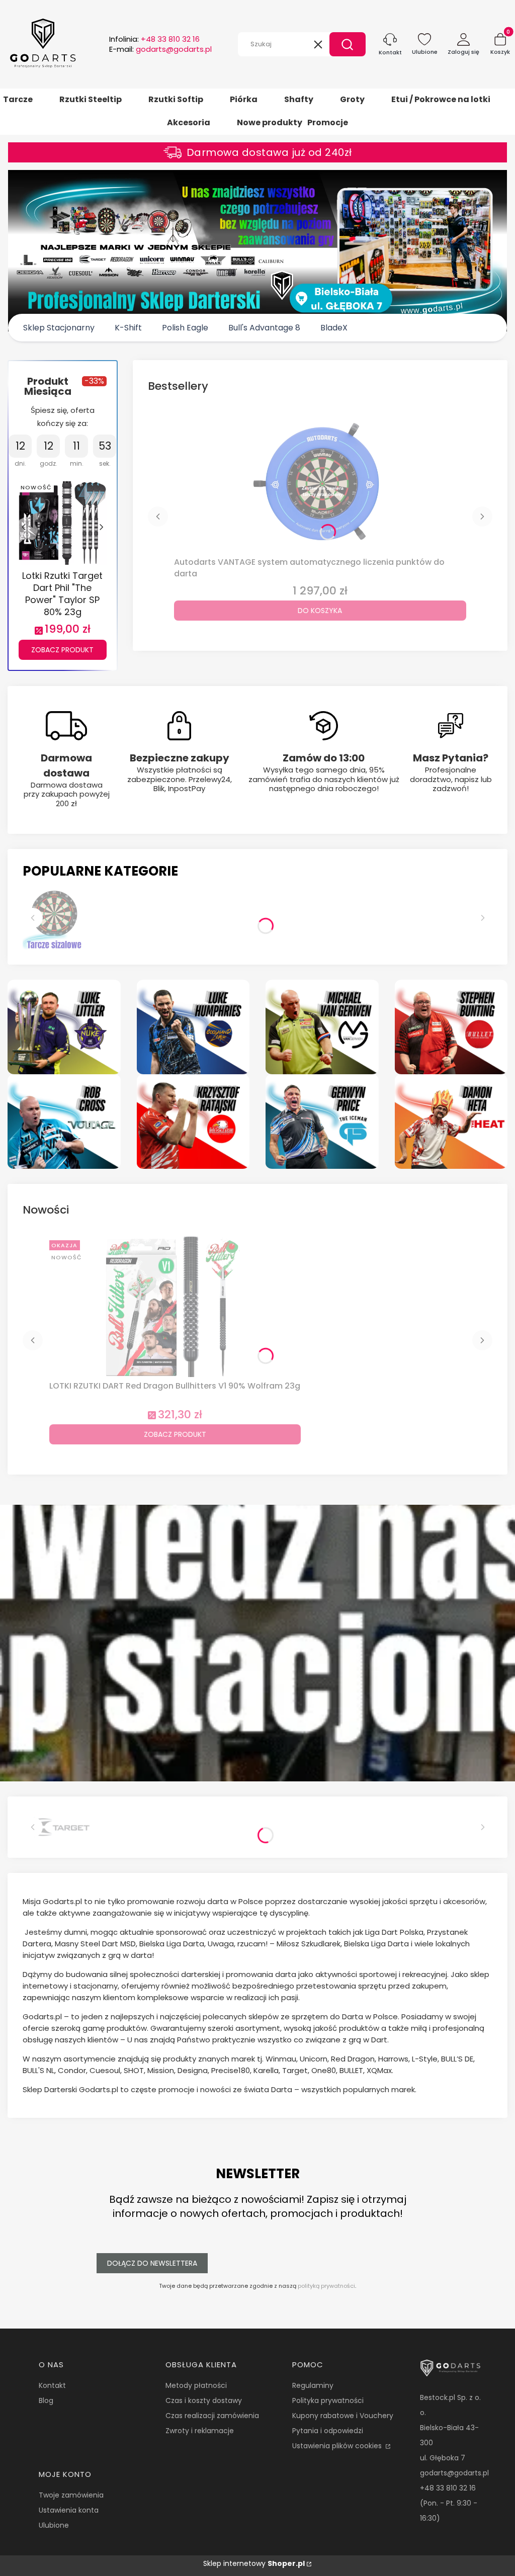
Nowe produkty (270, 122)
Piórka (244, 99)
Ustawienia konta (69, 2510)
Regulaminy (313, 2385)
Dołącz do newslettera (152, 2263)
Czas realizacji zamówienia (212, 2416)
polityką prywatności (326, 2286)
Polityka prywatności (328, 2400)
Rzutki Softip (176, 99)
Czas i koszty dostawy (204, 2400)
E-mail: (160, 49)
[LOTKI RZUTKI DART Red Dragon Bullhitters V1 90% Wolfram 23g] (175, 1307)
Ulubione (54, 2525)
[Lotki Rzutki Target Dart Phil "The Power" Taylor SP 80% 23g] (63, 522)
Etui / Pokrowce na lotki (441, 99)
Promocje (328, 122)
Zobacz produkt (62, 650)
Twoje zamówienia (71, 2495)
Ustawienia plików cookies (338, 2446)
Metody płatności (196, 2385)
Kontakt (52, 2385)
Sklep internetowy (254, 2563)
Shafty (299, 99)
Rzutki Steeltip (91, 99)
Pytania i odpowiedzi (328, 2431)
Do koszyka (320, 611)
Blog (46, 2400)
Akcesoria (189, 122)
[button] (348, 44)
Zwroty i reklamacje (200, 2431)
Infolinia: (154, 39)
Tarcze (18, 99)
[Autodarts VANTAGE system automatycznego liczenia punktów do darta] (320, 483)
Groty (352, 99)
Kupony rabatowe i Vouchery (343, 2416)
